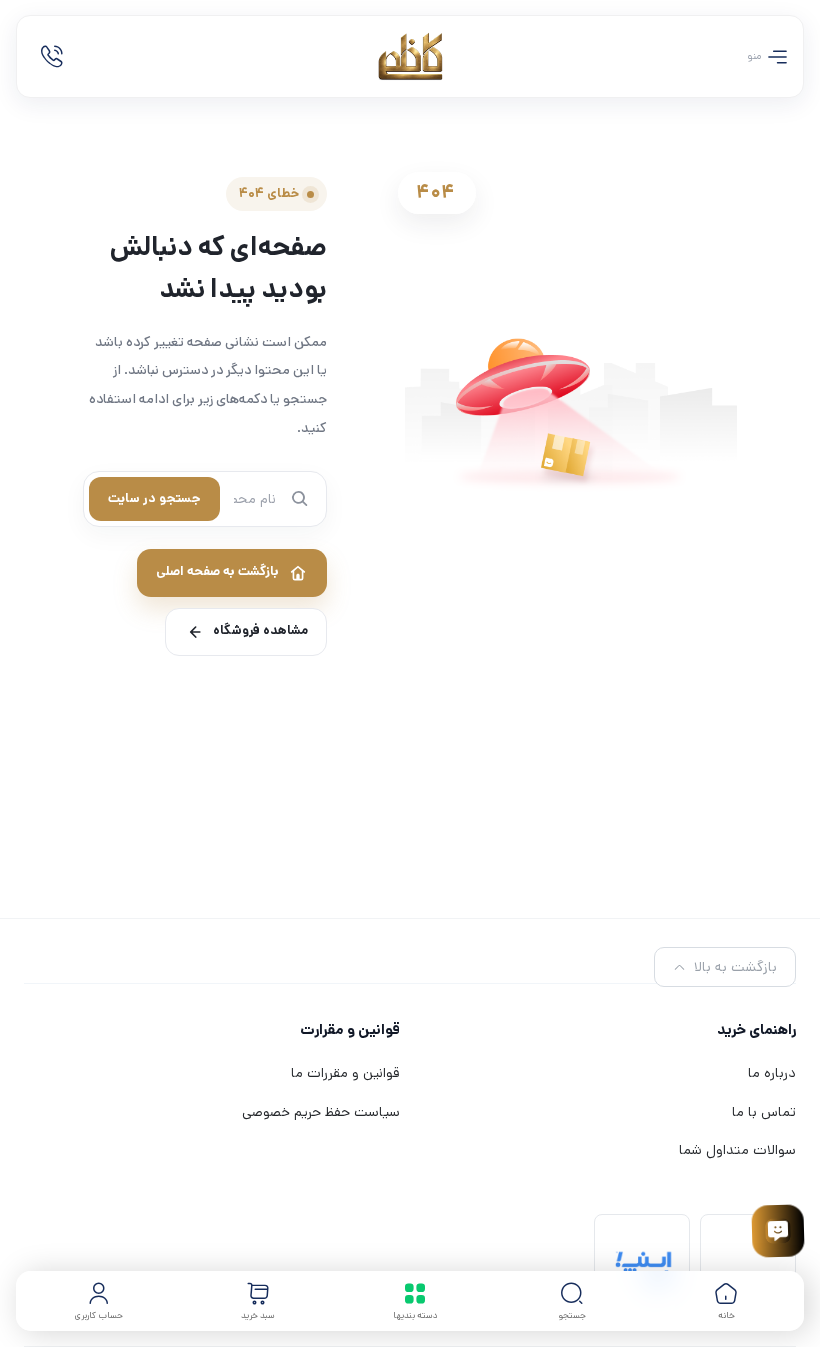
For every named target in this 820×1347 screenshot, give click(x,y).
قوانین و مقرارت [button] (350, 1029)
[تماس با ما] (778, 1231)
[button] (572, 1301)
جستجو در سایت (154, 498)
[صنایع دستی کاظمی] (410, 56)
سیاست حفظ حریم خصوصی (321, 1112)
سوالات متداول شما (737, 1150)
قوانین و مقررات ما (345, 1073)
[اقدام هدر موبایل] (52, 57)
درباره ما (772, 1073)
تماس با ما (764, 1112)
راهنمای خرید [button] (756, 1029)
